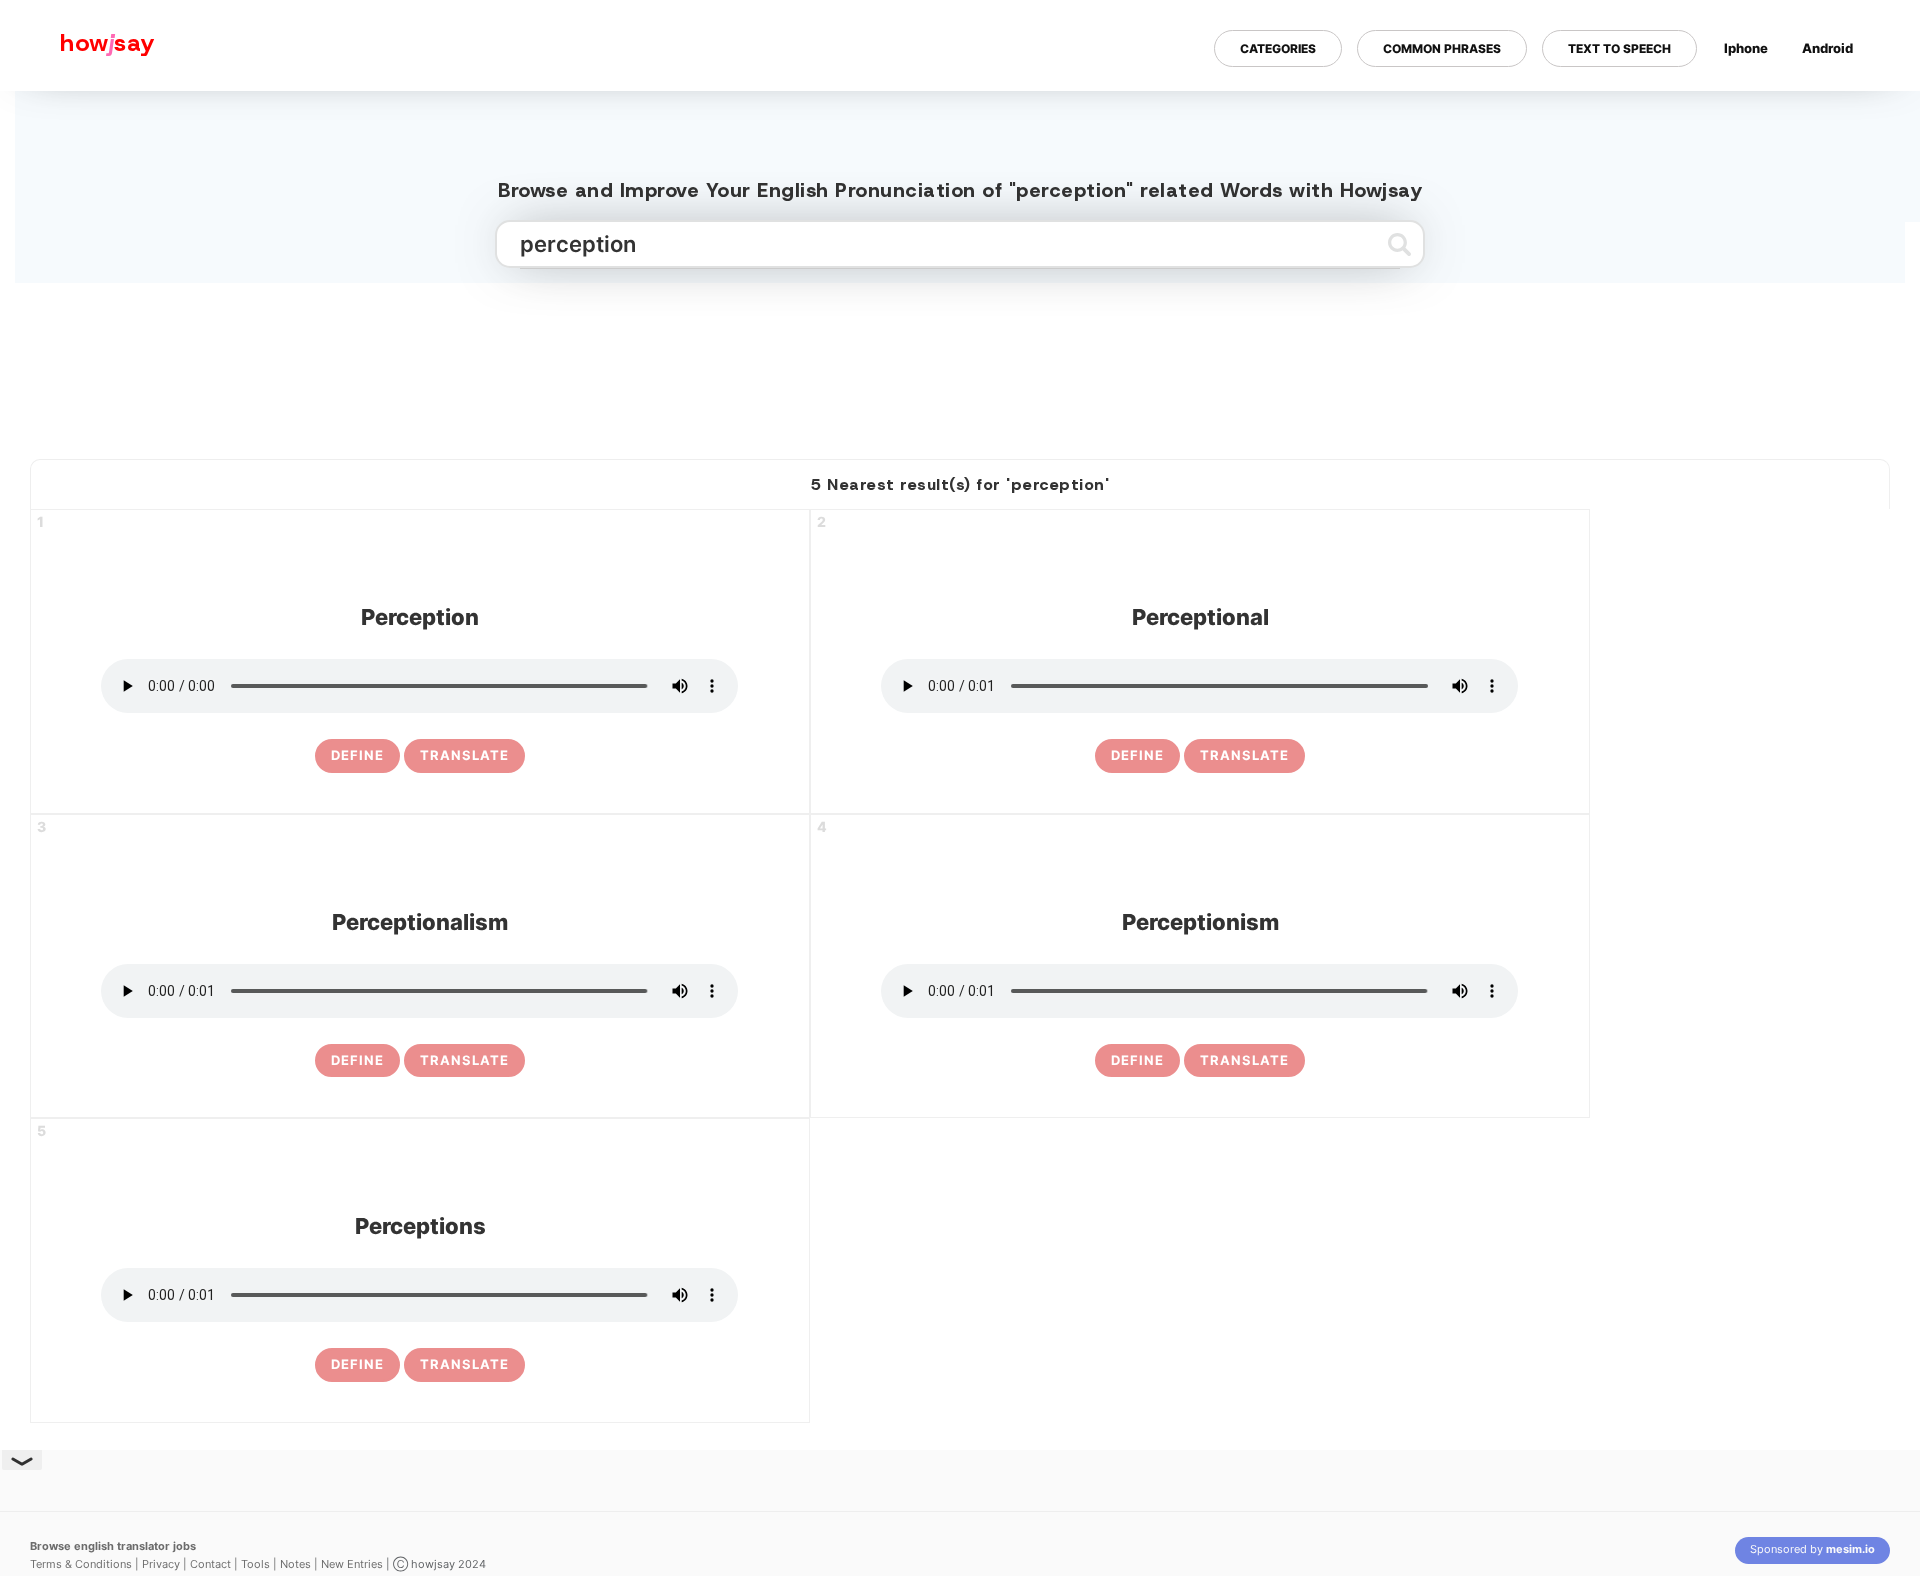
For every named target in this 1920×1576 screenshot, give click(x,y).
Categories (1278, 48)
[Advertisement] (960, 363)
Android (1827, 48)
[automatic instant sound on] (1834, 113)
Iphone (1746, 48)
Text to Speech (1619, 48)
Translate (464, 755)
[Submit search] (1399, 244)
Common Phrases (1442, 48)
